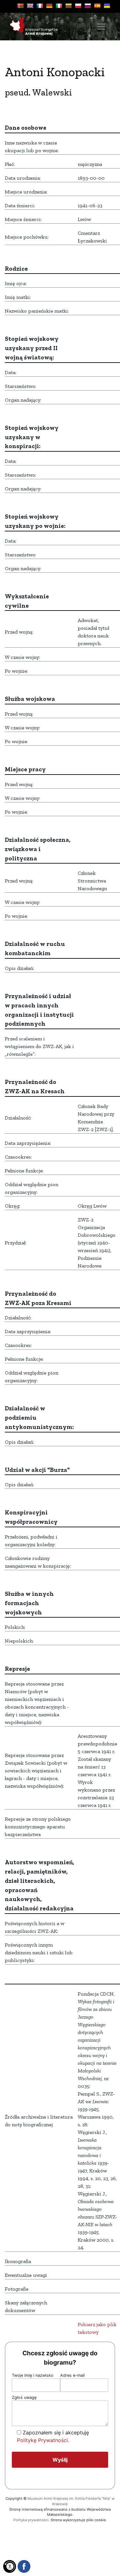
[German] (49, 6)
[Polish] (78, 6)
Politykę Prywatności (42, 2440)
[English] (30, 6)
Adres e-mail (72, 2375)
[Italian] (59, 6)
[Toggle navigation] (101, 27)
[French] (40, 6)
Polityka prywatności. (32, 2520)
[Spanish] (97, 6)
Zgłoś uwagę (24, 2397)
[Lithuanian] (68, 6)
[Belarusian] (20, 6)
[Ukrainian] (107, 6)
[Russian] (88, 6)
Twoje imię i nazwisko (33, 2375)
